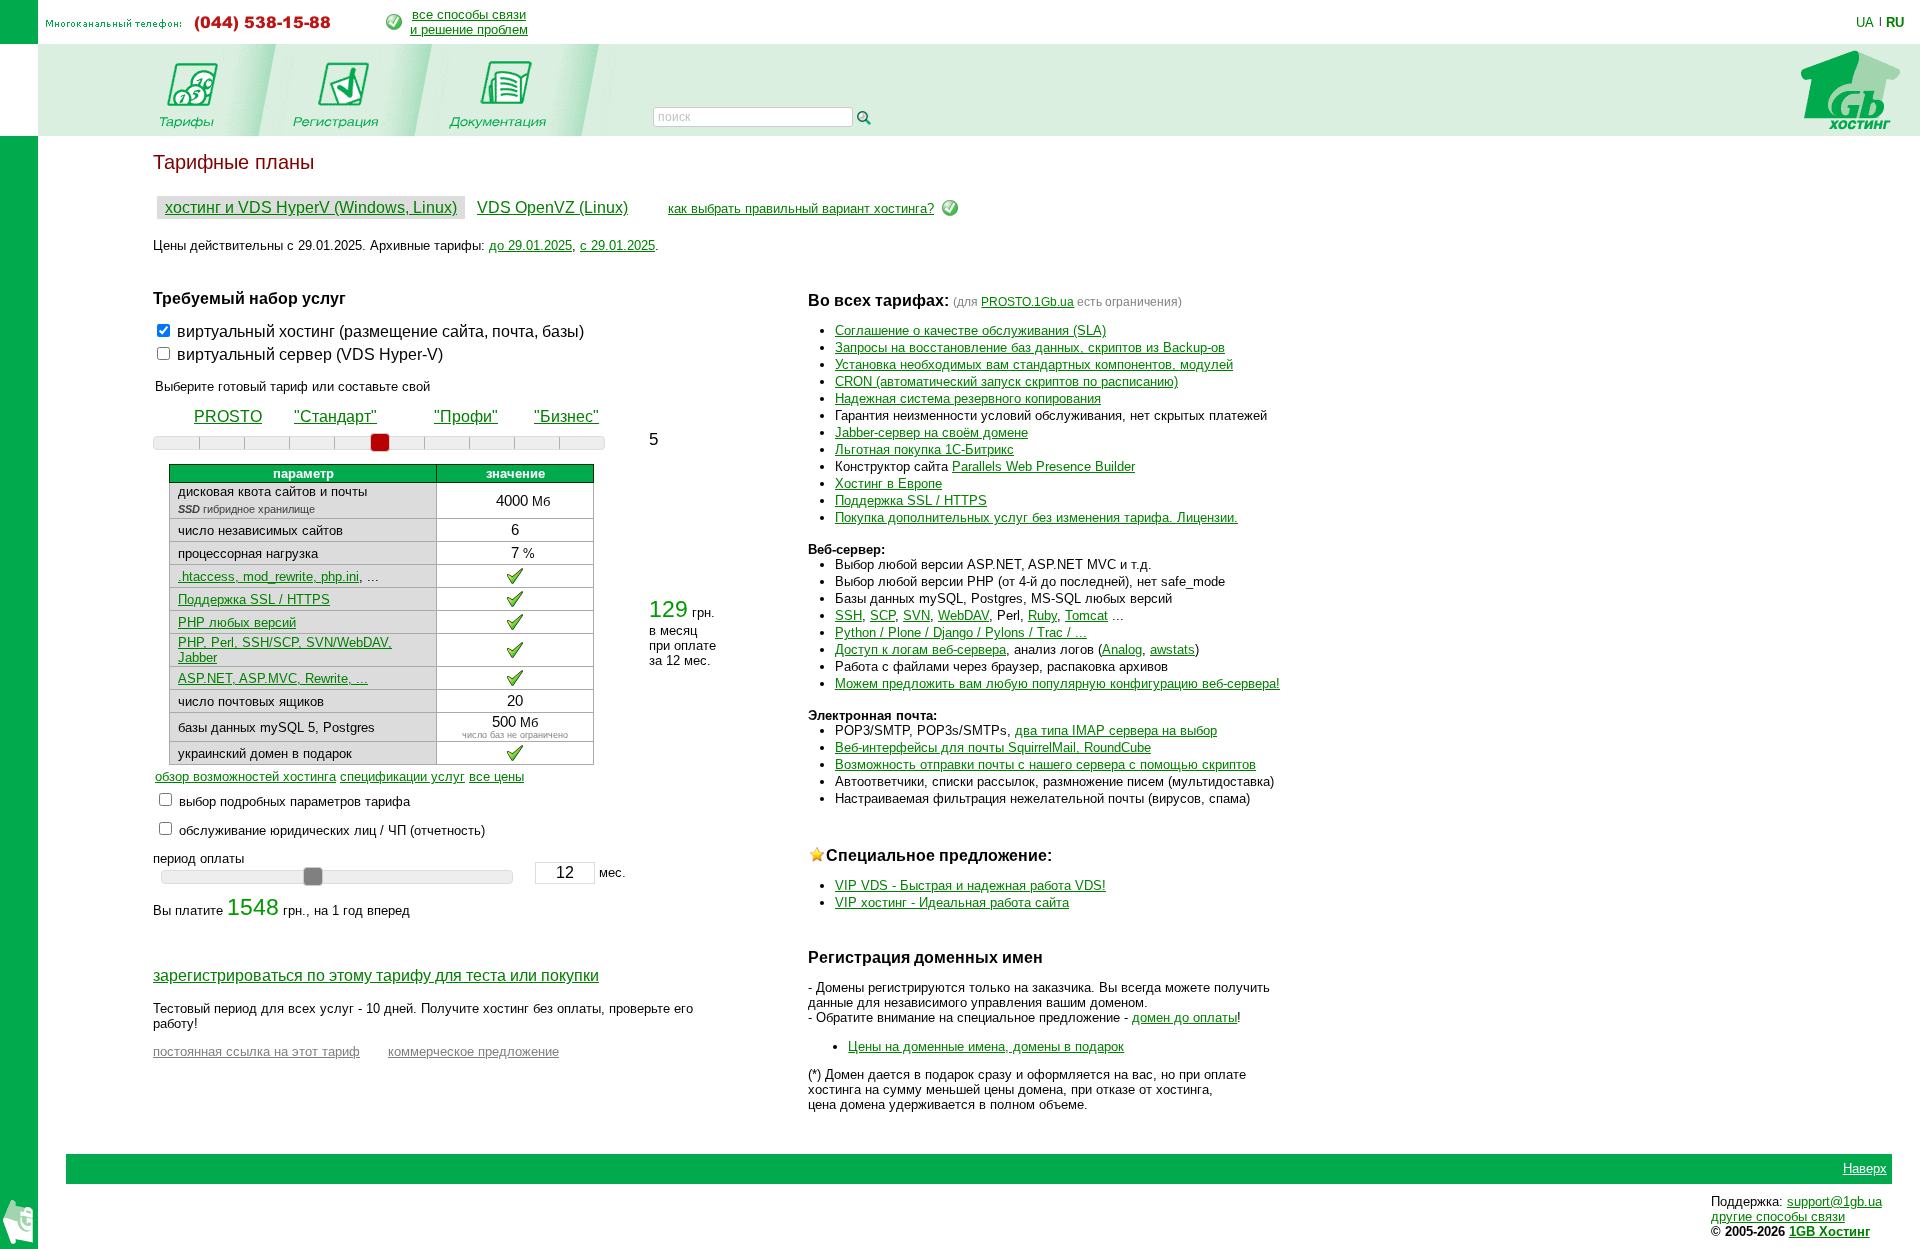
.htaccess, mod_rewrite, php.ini (268, 576)
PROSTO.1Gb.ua (1027, 302)
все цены (496, 776)
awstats (1172, 649)
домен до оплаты (1184, 1017)
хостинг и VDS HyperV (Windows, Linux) (311, 207)
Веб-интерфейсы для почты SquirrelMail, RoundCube (993, 747)
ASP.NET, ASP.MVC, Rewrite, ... (273, 678)
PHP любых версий (237, 622)
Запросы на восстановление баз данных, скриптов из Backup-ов (1030, 347)
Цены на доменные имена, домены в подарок (986, 1046)
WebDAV (963, 615)
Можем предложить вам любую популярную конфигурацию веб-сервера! (1057, 683)
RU (1895, 22)
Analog (1122, 649)
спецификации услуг (402, 776)
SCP (882, 615)
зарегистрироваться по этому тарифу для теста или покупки (376, 975)
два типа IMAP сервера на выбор (1116, 730)
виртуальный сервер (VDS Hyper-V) (310, 354)
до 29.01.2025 (530, 245)
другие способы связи (1778, 1216)
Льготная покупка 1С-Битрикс (924, 449)
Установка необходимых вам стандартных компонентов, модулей (1034, 364)
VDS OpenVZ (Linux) (552, 207)
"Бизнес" (566, 416)
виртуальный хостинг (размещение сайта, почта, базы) (380, 331)
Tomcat (1086, 615)
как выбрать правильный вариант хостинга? (801, 208)
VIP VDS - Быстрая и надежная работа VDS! (970, 885)
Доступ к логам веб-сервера (920, 649)
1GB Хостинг (1829, 1231)
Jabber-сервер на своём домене (931, 432)
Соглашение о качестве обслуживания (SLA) (970, 330)
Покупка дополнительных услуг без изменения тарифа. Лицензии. (1036, 517)
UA (1865, 22)
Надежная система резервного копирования (968, 398)
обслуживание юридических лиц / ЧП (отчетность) (332, 830)
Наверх (1865, 1168)
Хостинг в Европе (888, 483)
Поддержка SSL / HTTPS (254, 599)
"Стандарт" (335, 416)
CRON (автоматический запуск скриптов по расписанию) (1006, 381)
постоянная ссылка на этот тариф (256, 1051)
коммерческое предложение (473, 1051)
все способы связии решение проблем (469, 22)
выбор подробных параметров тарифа (294, 801)
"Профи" (466, 416)
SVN (916, 615)
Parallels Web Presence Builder (1043, 466)
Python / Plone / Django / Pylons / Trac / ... (961, 632)
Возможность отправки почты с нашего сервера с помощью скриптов (1045, 764)
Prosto (228, 416)
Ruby (1042, 615)
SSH (848, 615)
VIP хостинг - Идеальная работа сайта (952, 902)
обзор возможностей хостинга (245, 776)
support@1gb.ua (1834, 1201)
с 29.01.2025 (617, 245)
